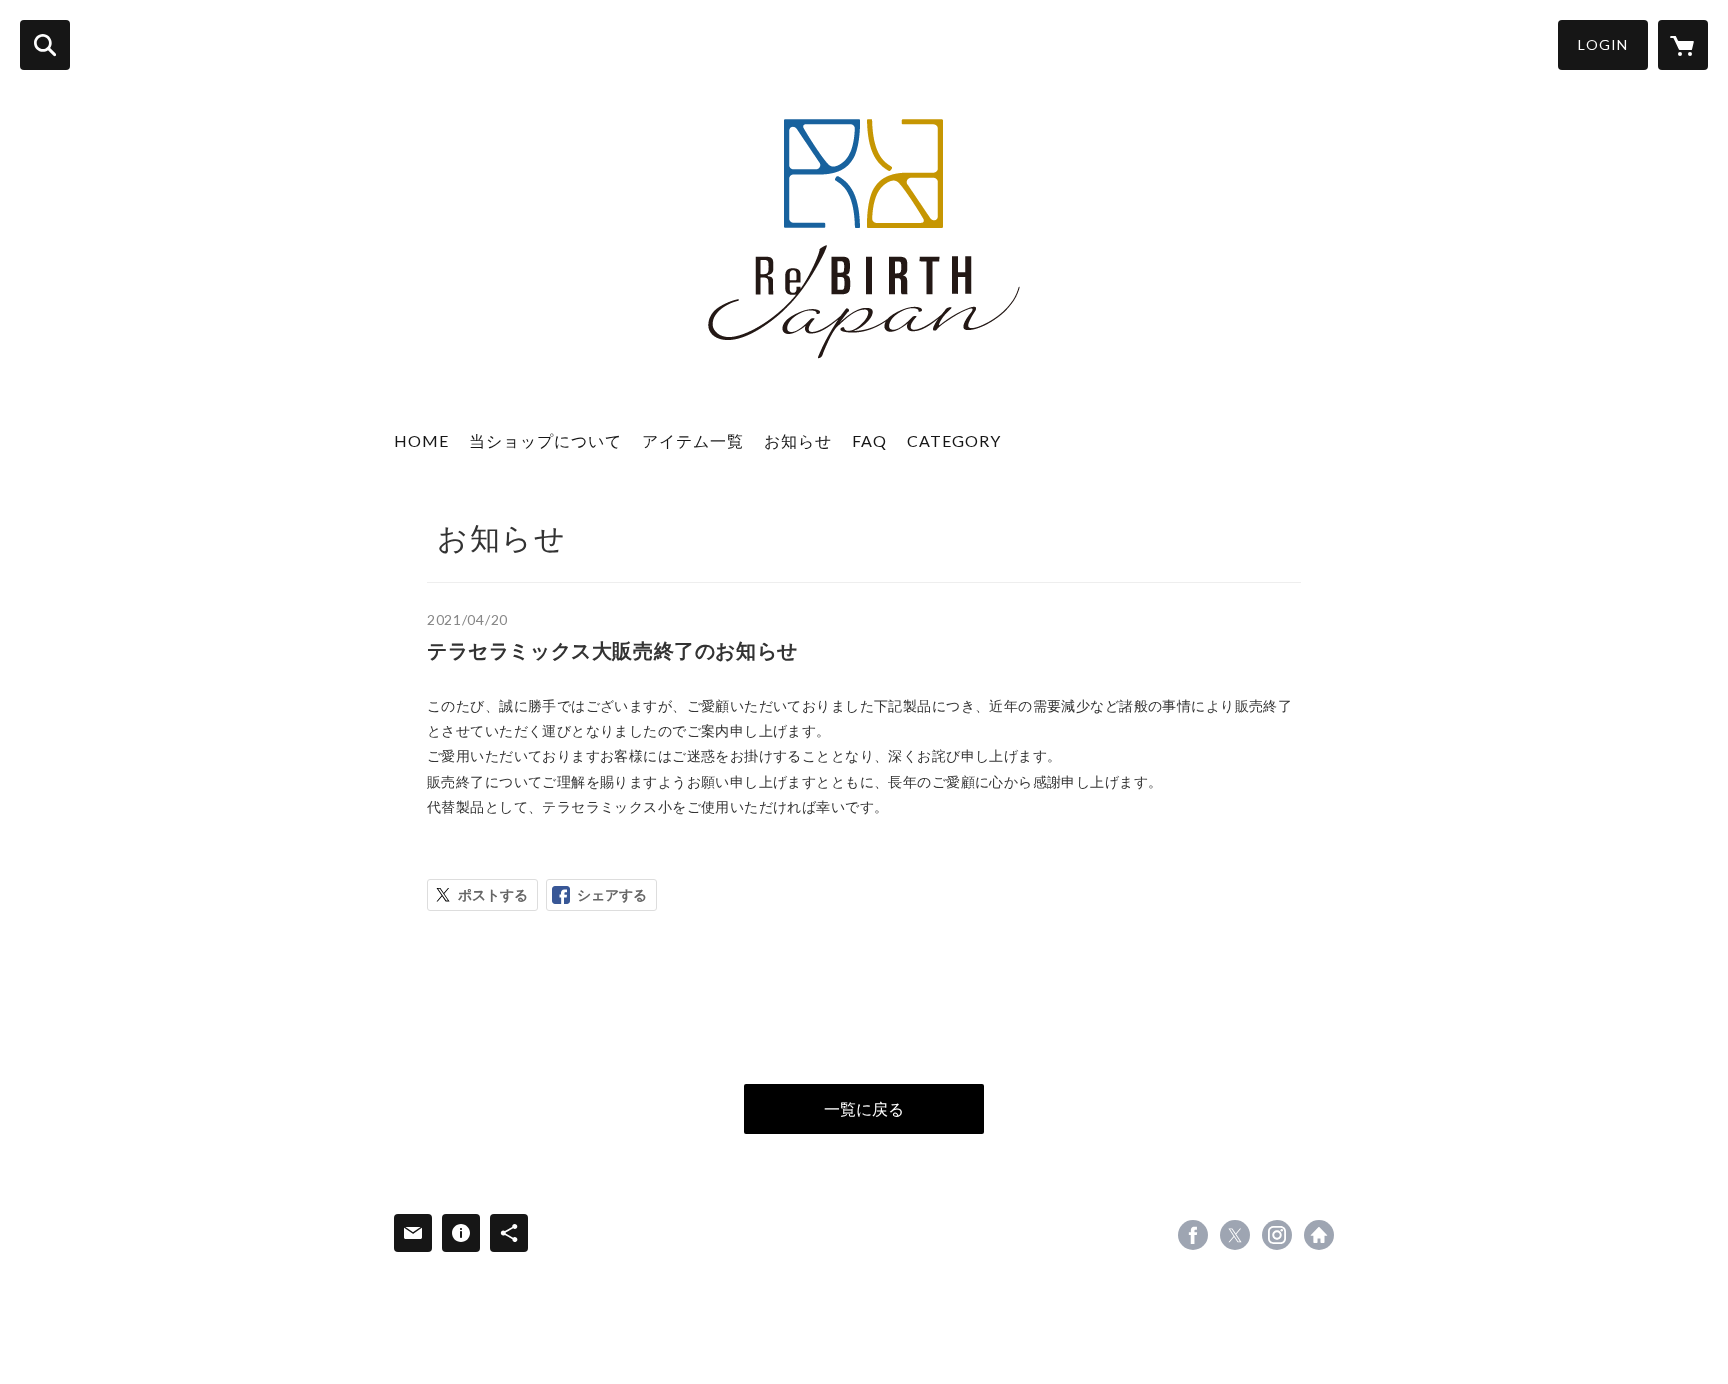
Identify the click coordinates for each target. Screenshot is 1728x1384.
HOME (421, 440)
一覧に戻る (864, 1108)
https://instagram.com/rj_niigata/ (1277, 1235)
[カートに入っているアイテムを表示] (1683, 45)
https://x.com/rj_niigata (1235, 1235)
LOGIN (1603, 44)
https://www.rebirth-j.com (1319, 1235)
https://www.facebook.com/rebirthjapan (1193, 1235)
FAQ (869, 440)
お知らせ (798, 440)
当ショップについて (545, 440)
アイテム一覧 (693, 440)
